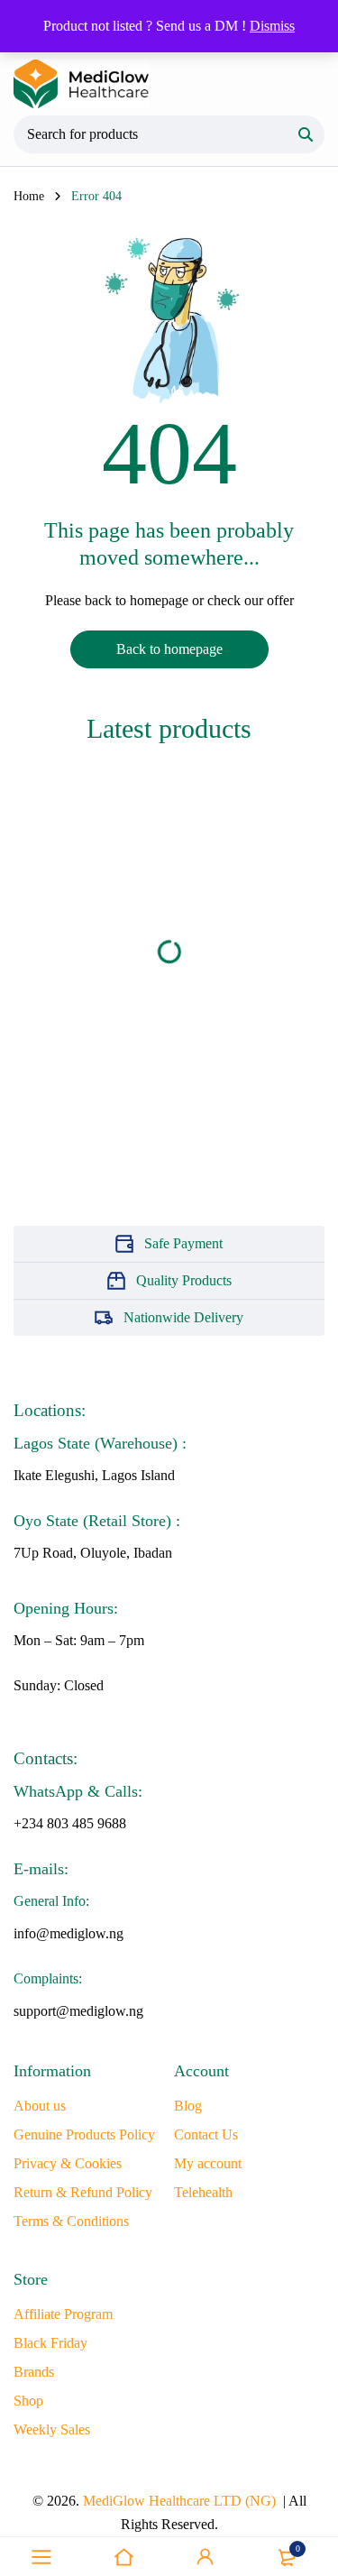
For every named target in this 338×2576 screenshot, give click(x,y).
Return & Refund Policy (83, 2192)
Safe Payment (183, 1243)
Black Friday (50, 2343)
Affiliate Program (63, 2314)
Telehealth (203, 2192)
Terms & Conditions (71, 2221)
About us (40, 2106)
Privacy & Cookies (68, 2163)
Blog (188, 2106)
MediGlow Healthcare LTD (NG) (179, 2501)
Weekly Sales (52, 2429)
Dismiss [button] (272, 26)
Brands (34, 2372)
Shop (28, 2401)
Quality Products (184, 1280)
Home (29, 196)
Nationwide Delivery (183, 1317)
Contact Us (206, 2134)
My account (208, 2163)
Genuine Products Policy (84, 2134)
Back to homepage (169, 649)
